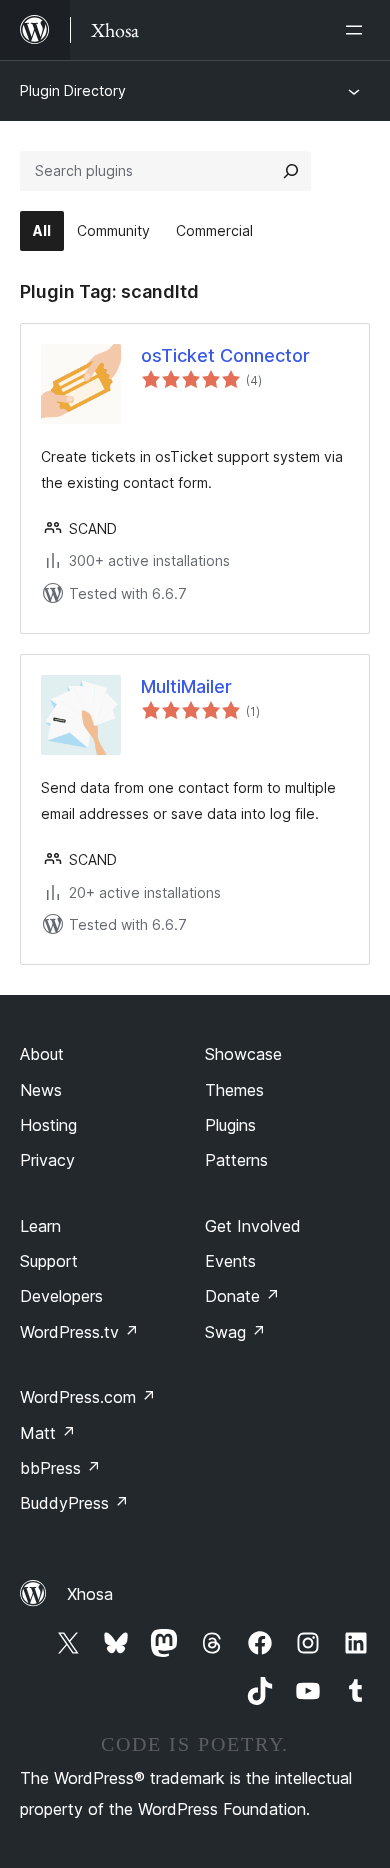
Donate (242, 1296)
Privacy (47, 1160)
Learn (40, 1226)
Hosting (48, 1125)
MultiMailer (186, 686)
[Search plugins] (291, 171)
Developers (61, 1296)
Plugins (230, 1125)
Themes (234, 1090)
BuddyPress (74, 1503)
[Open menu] (358, 30)
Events (230, 1261)
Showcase (243, 1054)
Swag (235, 1332)
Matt (48, 1433)
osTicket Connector (225, 355)
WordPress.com (88, 1397)
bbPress (60, 1468)
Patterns (236, 1160)
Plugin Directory (73, 90)
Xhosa (90, 1594)
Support (49, 1261)
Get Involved (253, 1226)
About (42, 1054)
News (41, 1090)
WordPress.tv (79, 1332)
